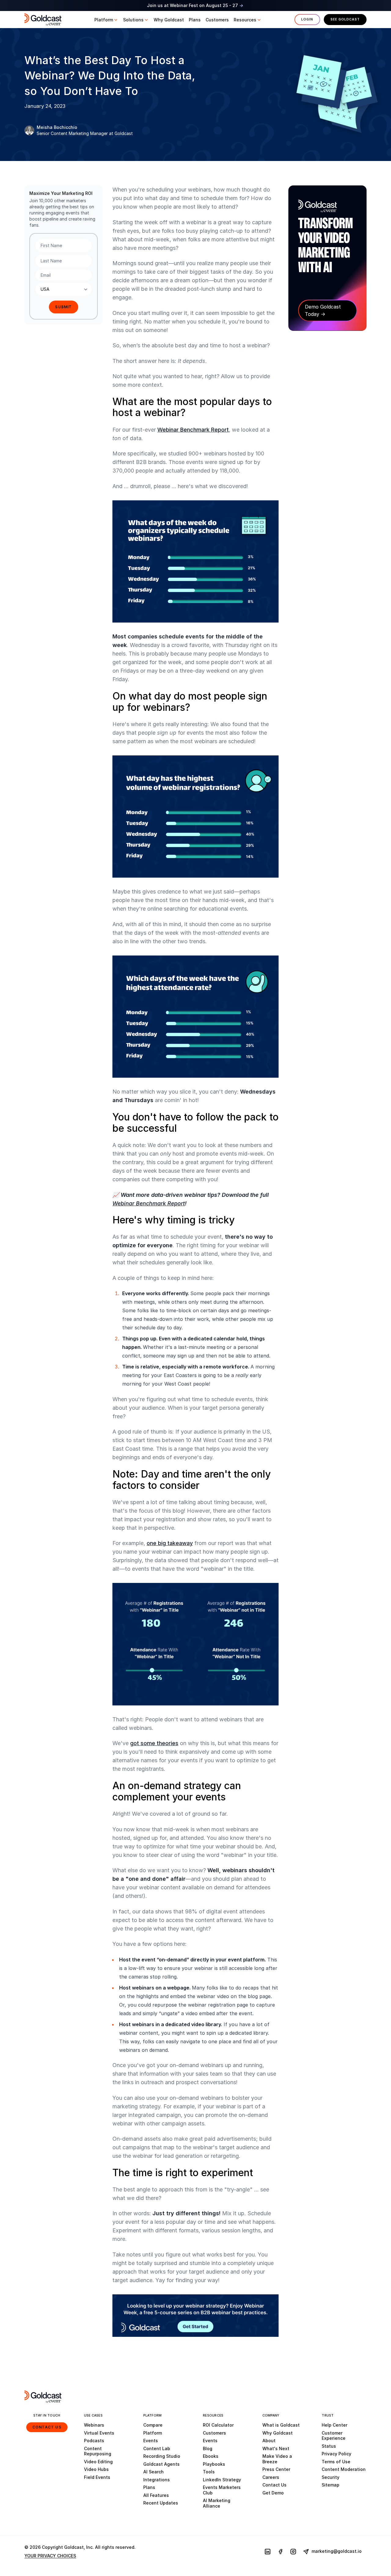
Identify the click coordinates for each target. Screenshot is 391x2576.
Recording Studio (162, 2456)
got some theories (154, 1743)
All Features (156, 2495)
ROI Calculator (218, 2425)
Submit (63, 307)
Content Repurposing (98, 2451)
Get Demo (273, 2493)
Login (307, 19)
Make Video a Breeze (277, 2459)
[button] (106, 20)
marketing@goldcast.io (336, 2551)
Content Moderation (344, 2469)
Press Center (276, 2469)
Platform (153, 2433)
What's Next (276, 2448)
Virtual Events (99, 2433)
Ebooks (211, 2456)
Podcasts (94, 2441)
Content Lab (157, 2448)
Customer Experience (334, 2436)
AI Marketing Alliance (217, 2503)
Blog (208, 2448)
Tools (209, 2472)
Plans (149, 2487)
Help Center (334, 2425)
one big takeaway (170, 1543)
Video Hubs (96, 2469)
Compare (153, 2425)
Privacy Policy (336, 2454)
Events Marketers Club (222, 2490)
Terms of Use (336, 2462)
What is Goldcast (281, 2425)
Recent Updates (161, 2503)
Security (331, 2477)
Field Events (97, 2477)
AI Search (153, 2472)
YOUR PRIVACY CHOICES (50, 2556)
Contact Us (47, 2427)
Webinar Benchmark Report (193, 430)
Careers (271, 2477)
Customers (214, 2433)
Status (329, 2446)
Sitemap (331, 2485)
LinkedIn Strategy (222, 2480)
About (269, 2441)
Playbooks (214, 2464)
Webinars (94, 2425)
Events (151, 2441)
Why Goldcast (278, 2433)
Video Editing (98, 2462)
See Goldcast (345, 19)
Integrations (157, 2480)
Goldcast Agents (161, 2464)
